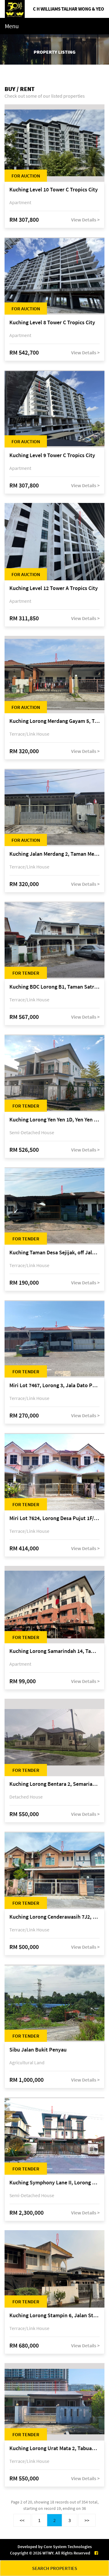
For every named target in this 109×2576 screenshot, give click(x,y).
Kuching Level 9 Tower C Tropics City (52, 455)
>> (87, 2520)
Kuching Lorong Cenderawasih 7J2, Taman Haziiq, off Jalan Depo (54, 1917)
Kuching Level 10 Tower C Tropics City (54, 190)
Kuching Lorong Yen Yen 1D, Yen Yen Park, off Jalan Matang (54, 1120)
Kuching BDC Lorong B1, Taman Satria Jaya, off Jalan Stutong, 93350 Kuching (54, 987)
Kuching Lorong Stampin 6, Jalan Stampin (54, 2316)
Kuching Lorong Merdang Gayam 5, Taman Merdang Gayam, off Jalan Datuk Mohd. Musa (54, 721)
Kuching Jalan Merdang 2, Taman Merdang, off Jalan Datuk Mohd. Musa (54, 854)
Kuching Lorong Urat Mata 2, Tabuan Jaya (54, 2448)
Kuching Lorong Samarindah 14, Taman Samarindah (54, 1651)
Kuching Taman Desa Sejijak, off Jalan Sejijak (54, 1253)
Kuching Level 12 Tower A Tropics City (54, 588)
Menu (12, 26)
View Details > (85, 220)
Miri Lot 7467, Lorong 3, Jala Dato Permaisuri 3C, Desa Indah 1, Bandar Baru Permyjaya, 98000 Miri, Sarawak (54, 1386)
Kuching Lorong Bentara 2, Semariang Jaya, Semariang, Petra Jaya (54, 1784)
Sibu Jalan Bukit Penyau (38, 2050)
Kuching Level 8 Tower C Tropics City (52, 323)
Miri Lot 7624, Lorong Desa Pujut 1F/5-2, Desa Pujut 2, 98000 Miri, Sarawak (54, 1518)
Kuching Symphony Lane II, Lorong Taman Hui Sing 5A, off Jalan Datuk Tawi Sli (54, 2183)
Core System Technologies (68, 2547)
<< (22, 2520)
